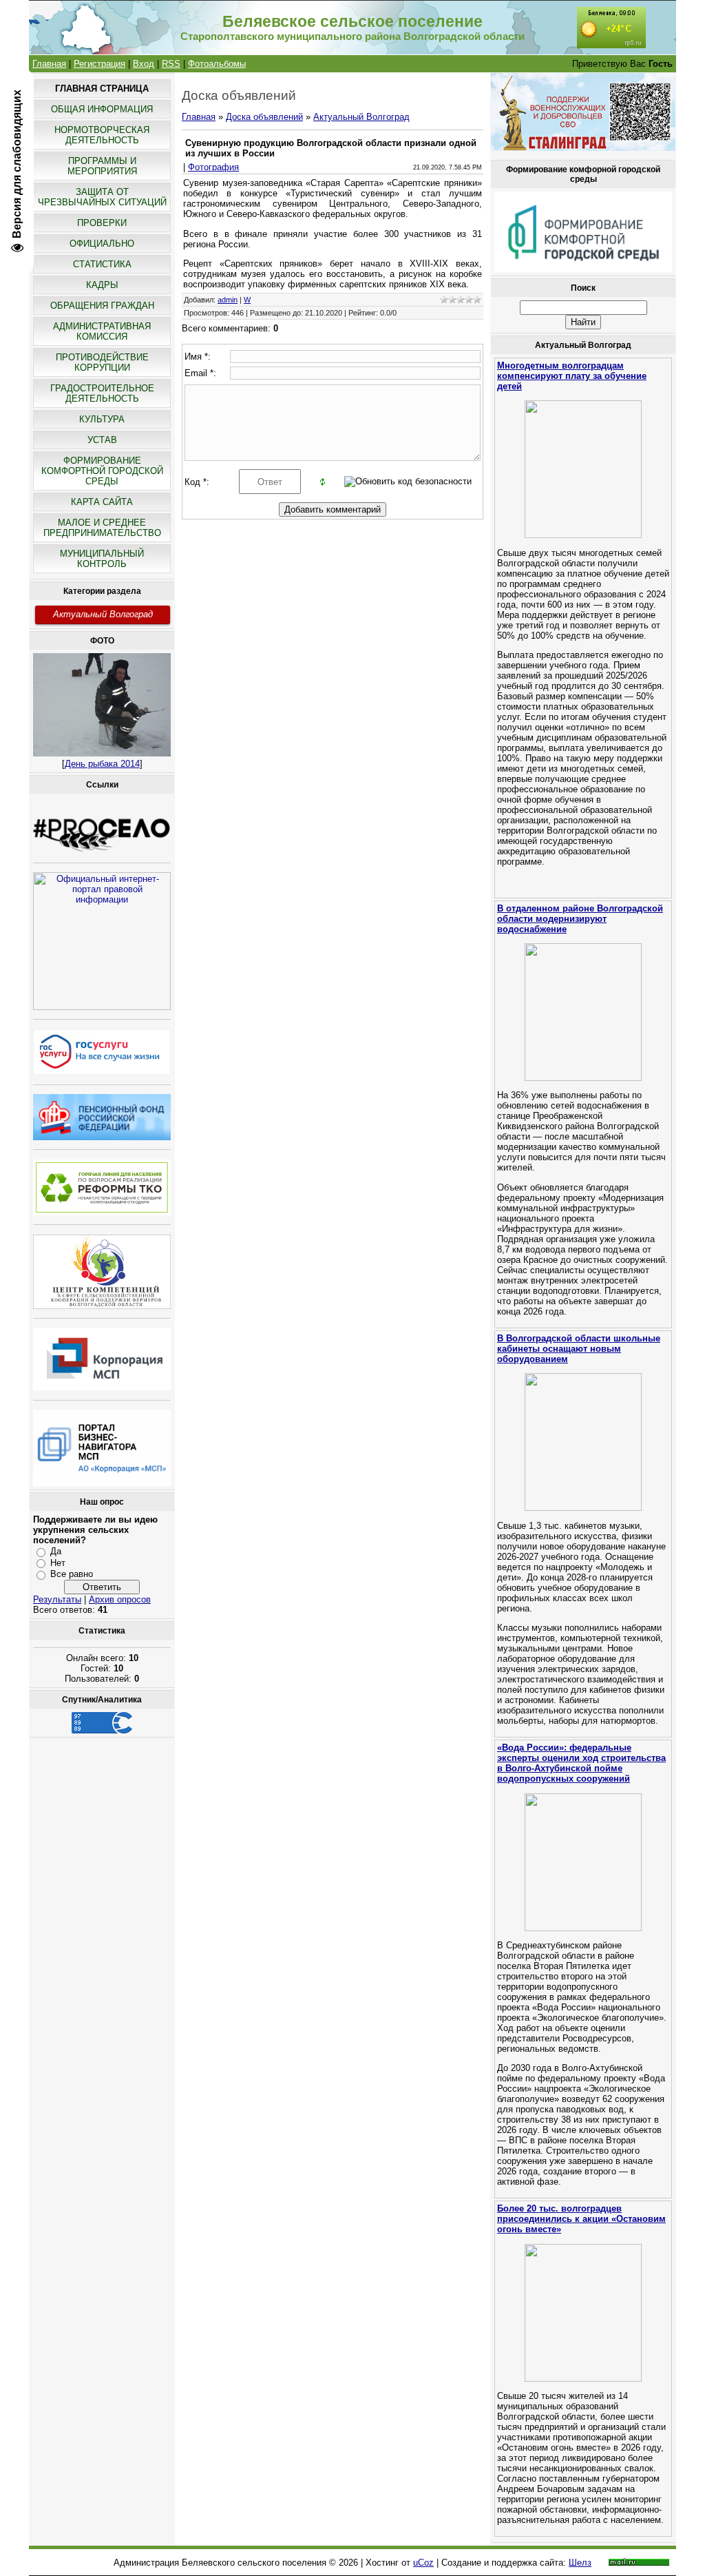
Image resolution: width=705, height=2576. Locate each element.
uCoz (423, 2563)
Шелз (580, 2563)
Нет (58, 1563)
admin (228, 300)
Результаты (57, 1599)
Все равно (72, 1574)
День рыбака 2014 (102, 764)
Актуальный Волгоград (103, 614)
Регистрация (99, 64)
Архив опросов (120, 1599)
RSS (171, 64)
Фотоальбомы (217, 64)
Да (56, 1551)
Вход (144, 64)
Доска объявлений (264, 117)
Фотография (213, 167)
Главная (49, 64)
